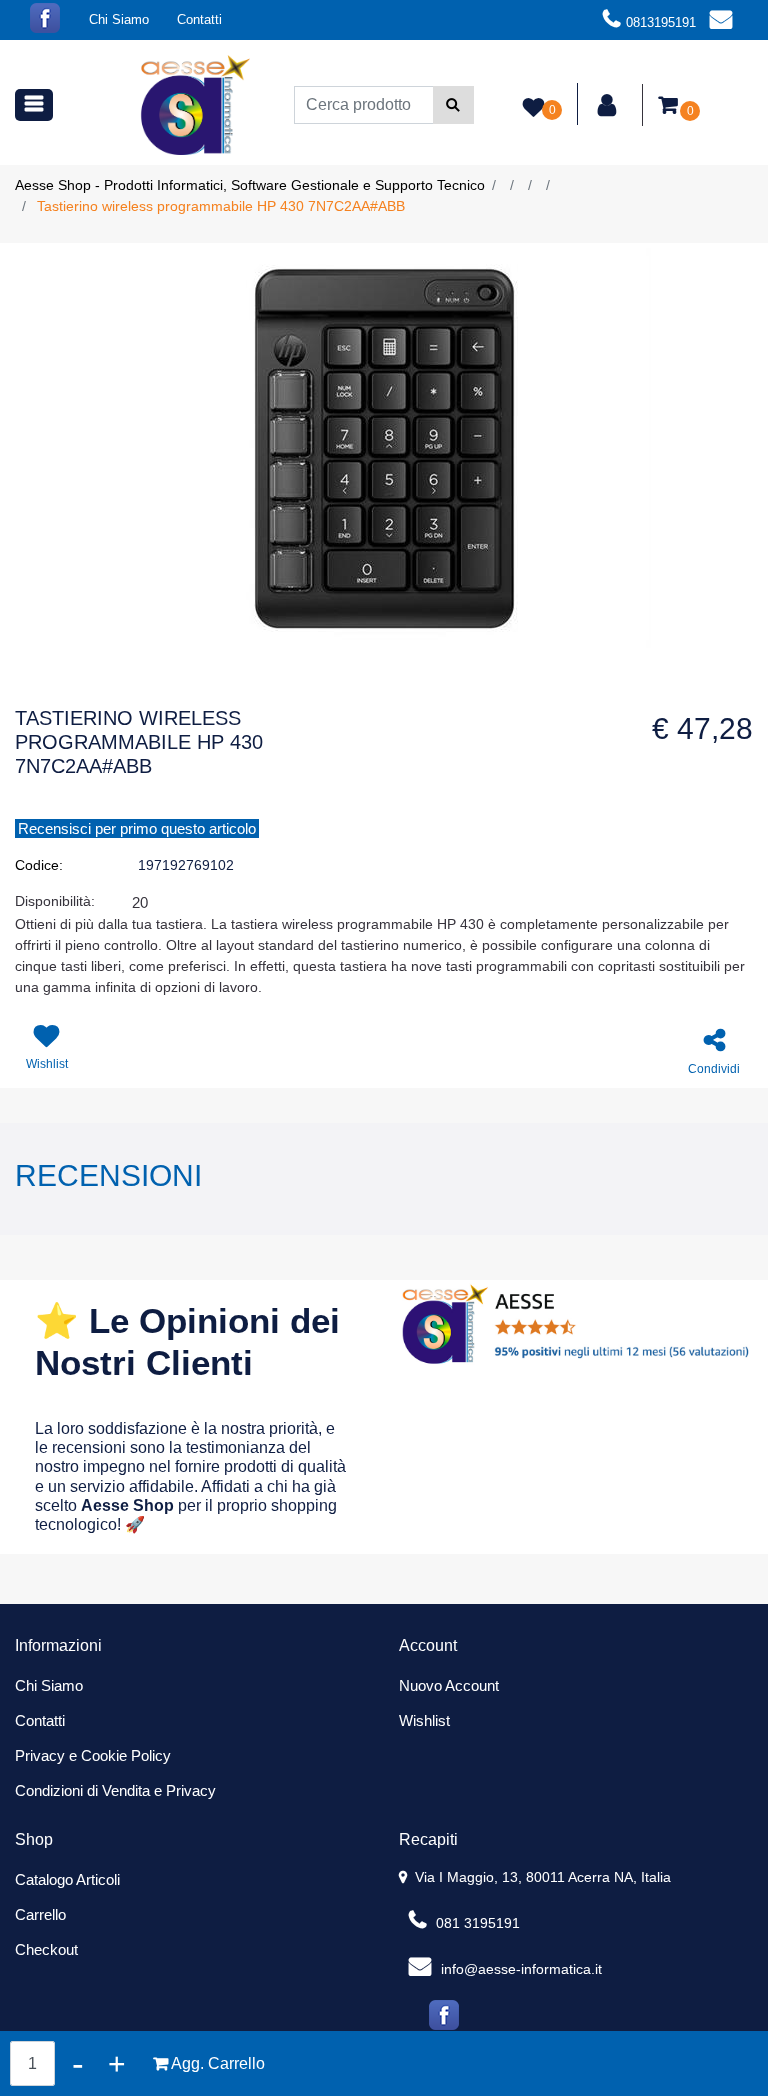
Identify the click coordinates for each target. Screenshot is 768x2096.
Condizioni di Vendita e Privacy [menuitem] (115, 1790)
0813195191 (661, 22)
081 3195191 (476, 1923)
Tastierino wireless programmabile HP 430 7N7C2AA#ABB (221, 206)
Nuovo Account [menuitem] (449, 1685)
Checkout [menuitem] (46, 1949)
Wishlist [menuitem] (424, 1720)
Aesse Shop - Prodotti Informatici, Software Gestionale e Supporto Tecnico (250, 185)
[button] (453, 105)
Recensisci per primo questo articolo (137, 828)
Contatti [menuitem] (199, 19)
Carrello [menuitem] (40, 1914)
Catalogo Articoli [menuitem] (67, 1879)
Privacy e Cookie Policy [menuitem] (93, 1755)
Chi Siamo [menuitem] (119, 19)
